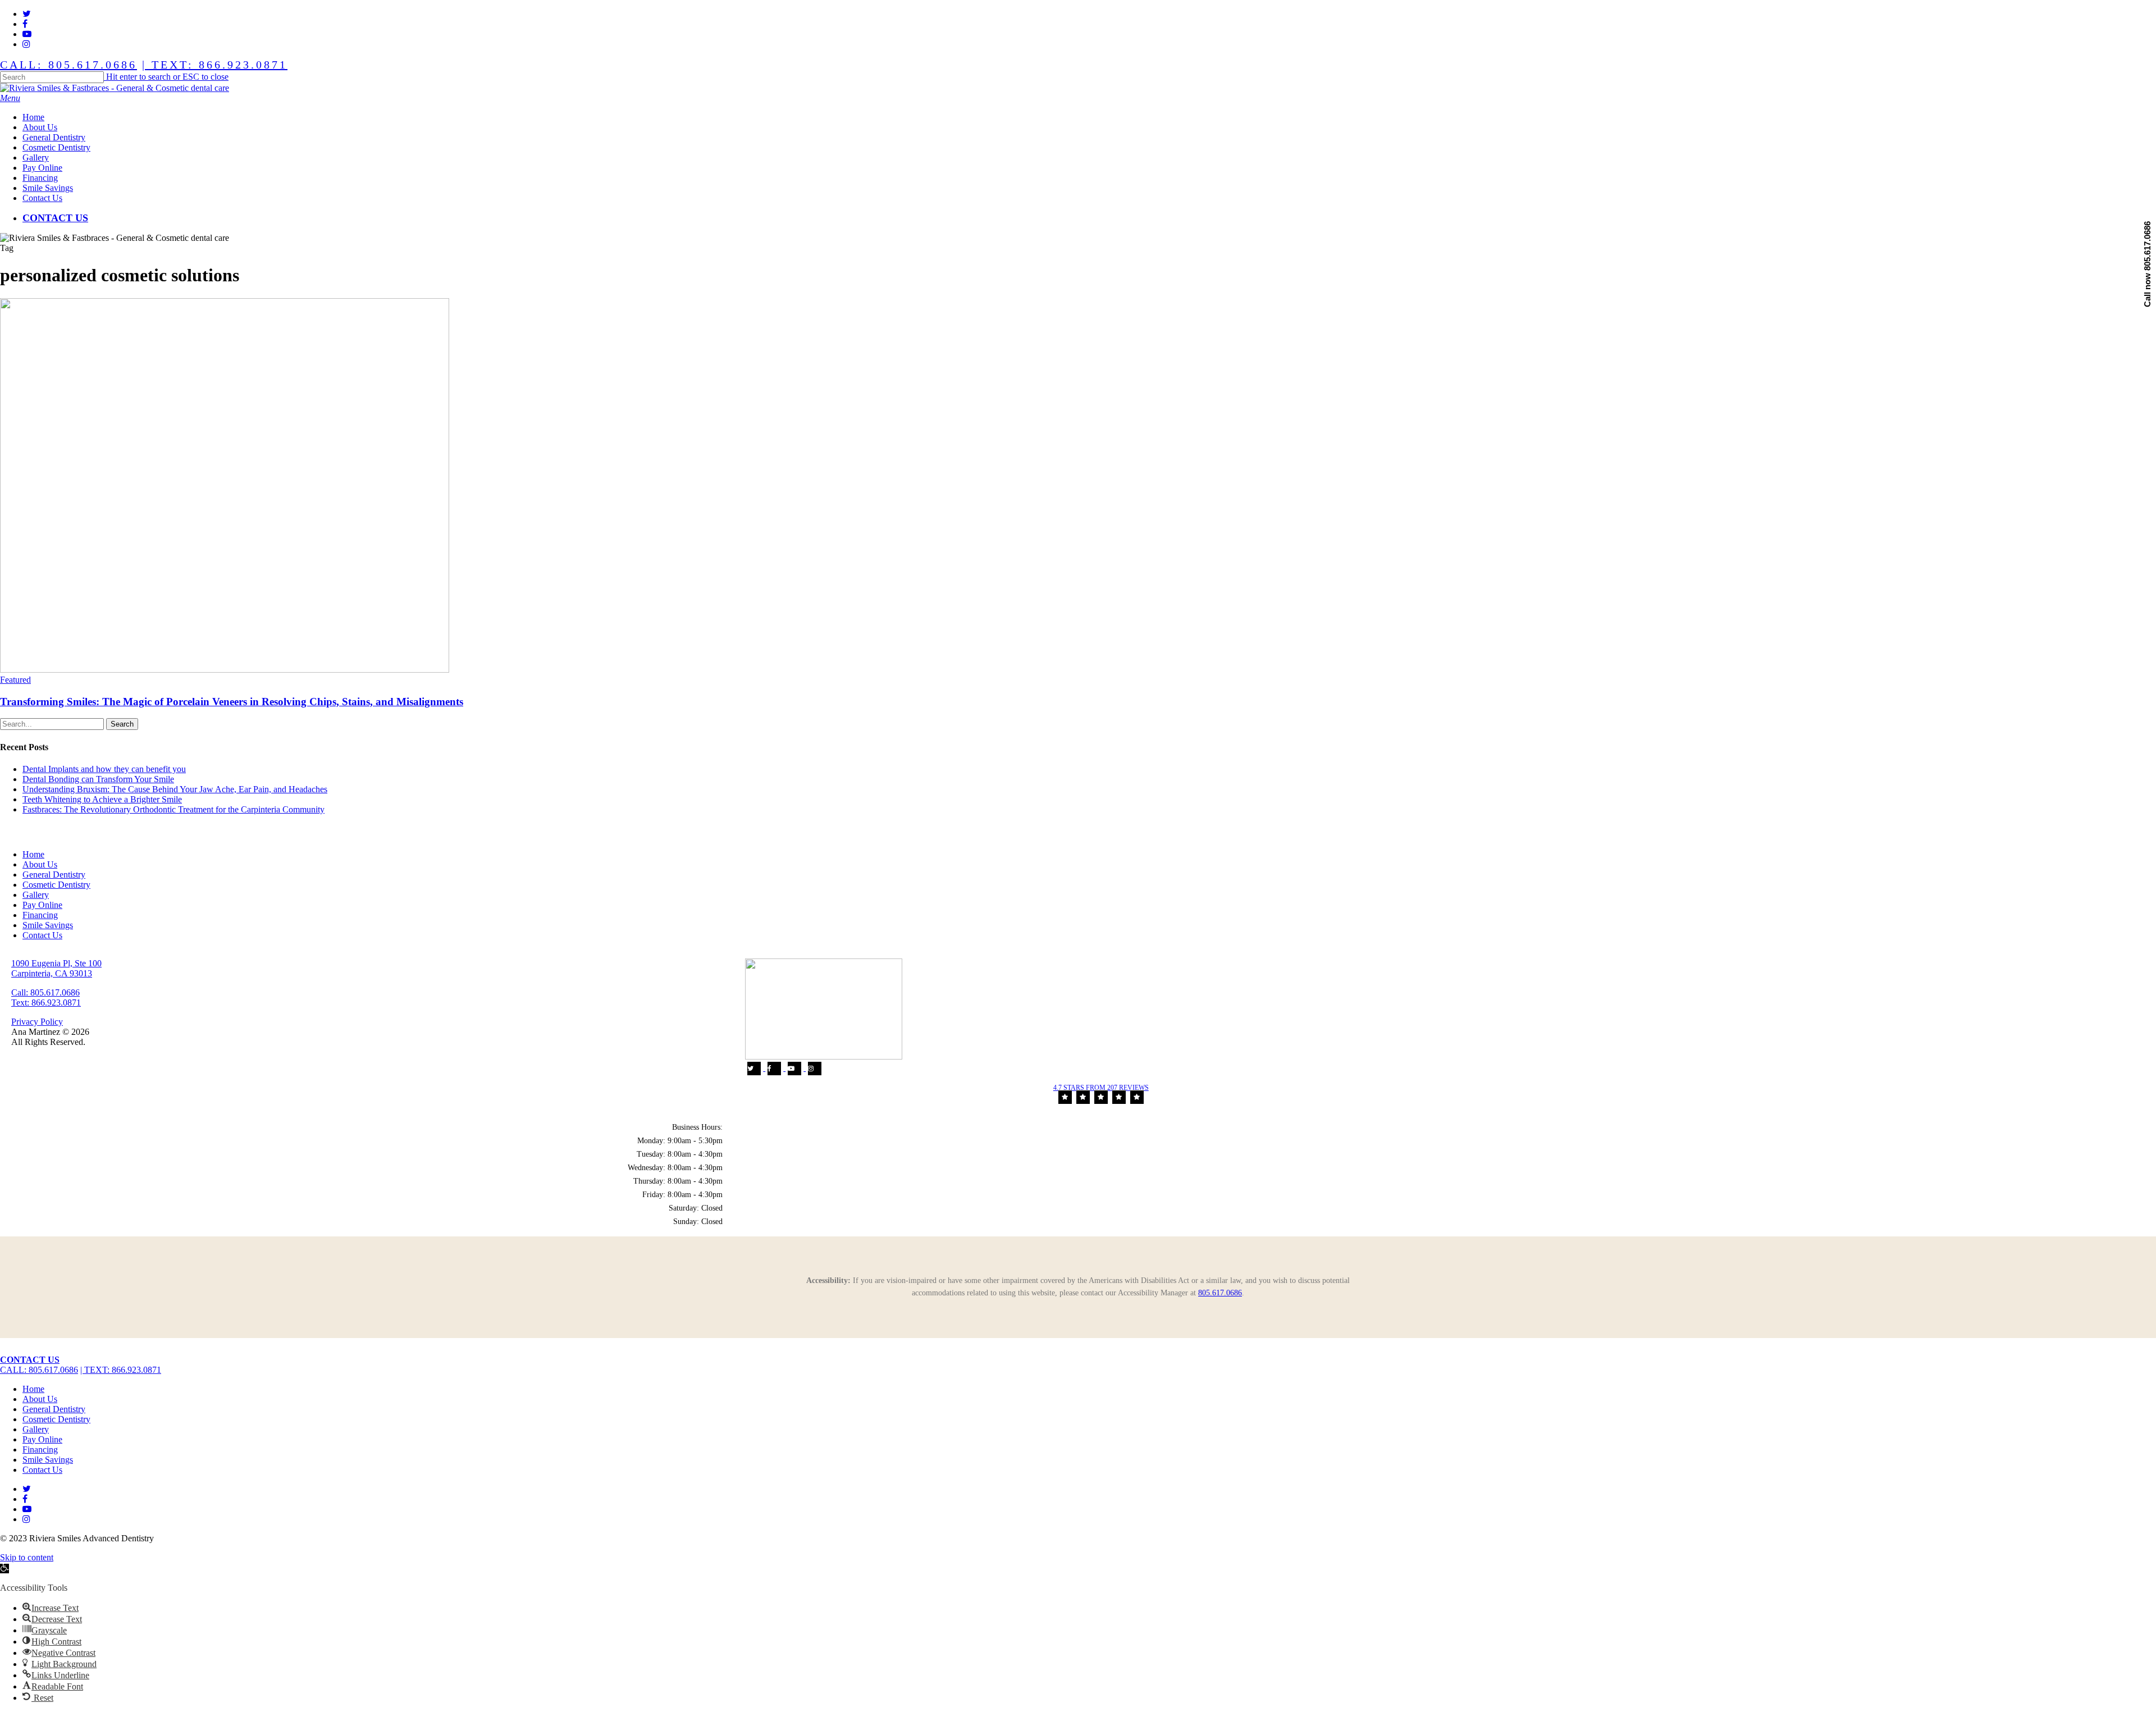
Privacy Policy (37, 1022)
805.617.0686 (1220, 1293)
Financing (40, 915)
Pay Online (42, 905)
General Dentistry (54, 875)
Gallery (36, 895)
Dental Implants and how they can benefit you (104, 769)
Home (33, 854)
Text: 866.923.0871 (46, 1003)
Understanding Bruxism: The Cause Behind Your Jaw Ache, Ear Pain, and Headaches (175, 789)
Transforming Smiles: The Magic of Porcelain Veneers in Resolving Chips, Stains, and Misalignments (232, 702)
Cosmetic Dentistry (56, 885)
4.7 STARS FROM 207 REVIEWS (1101, 1088)
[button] (10, 98)
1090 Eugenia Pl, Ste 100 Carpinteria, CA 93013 (56, 968)
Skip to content (27, 1557)
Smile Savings (48, 925)
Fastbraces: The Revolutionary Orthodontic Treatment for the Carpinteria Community (173, 809)
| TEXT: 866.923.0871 (215, 65)
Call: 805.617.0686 (45, 992)
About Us (40, 864)
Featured (15, 680)
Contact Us (42, 935)
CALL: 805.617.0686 (68, 65)
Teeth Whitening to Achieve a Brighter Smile (102, 799)
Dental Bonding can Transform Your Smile (98, 779)
